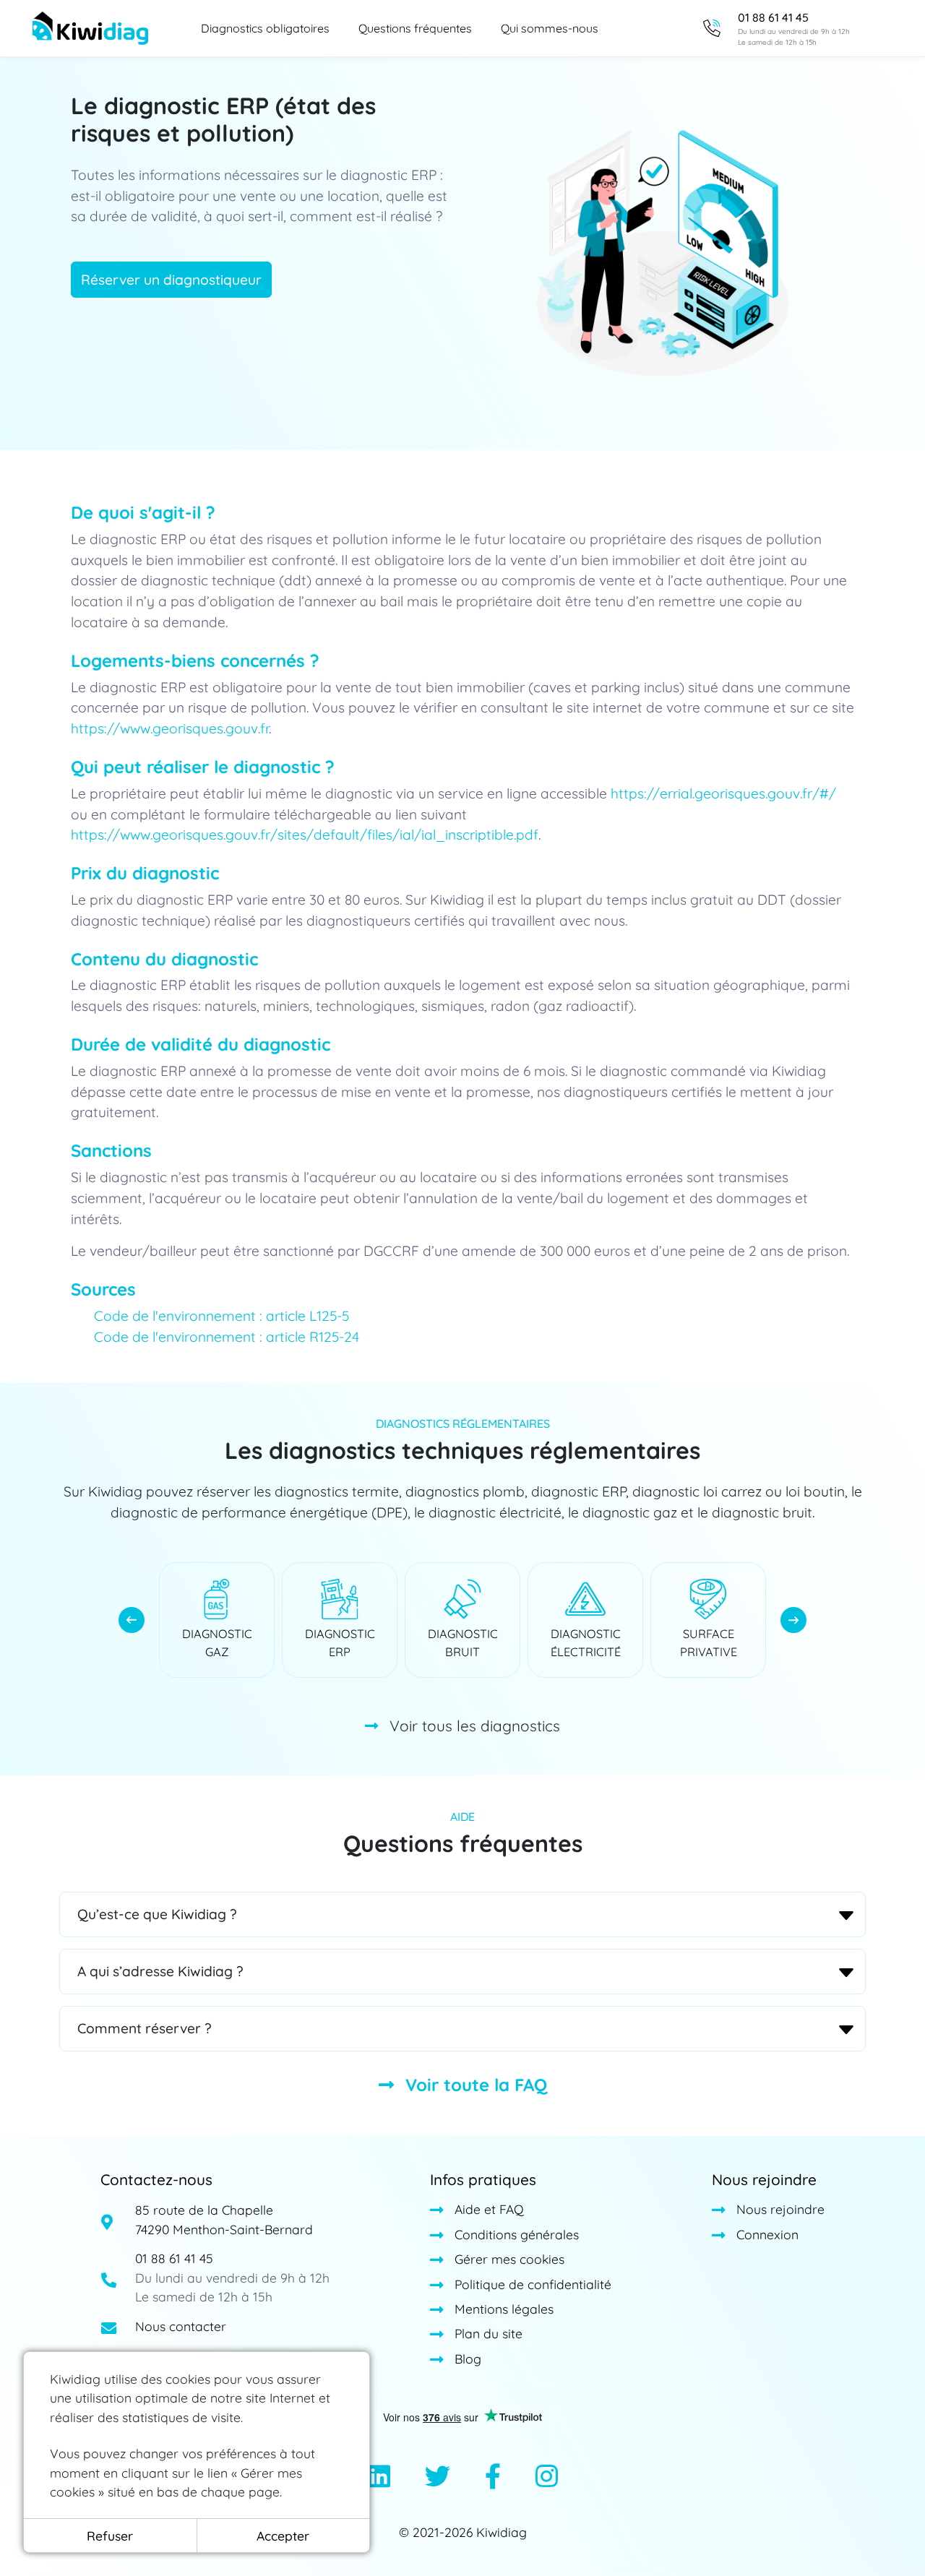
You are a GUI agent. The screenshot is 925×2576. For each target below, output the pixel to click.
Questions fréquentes (415, 28)
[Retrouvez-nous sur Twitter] (438, 2478)
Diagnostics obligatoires (265, 28)
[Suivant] (793, 1620)
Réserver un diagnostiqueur (171, 280)
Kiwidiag (502, 2532)
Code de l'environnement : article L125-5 (221, 1316)
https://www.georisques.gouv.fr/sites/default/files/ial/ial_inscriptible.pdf (305, 835)
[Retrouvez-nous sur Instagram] (547, 2478)
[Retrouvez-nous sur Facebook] (493, 2478)
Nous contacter (181, 2326)
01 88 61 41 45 (174, 2258)
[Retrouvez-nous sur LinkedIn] (379, 2478)
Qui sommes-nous (550, 28)
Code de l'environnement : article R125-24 (227, 1337)
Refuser (110, 2536)
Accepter (283, 2536)
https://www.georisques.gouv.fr (170, 728)
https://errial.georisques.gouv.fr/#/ (723, 793)
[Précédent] (132, 1620)
